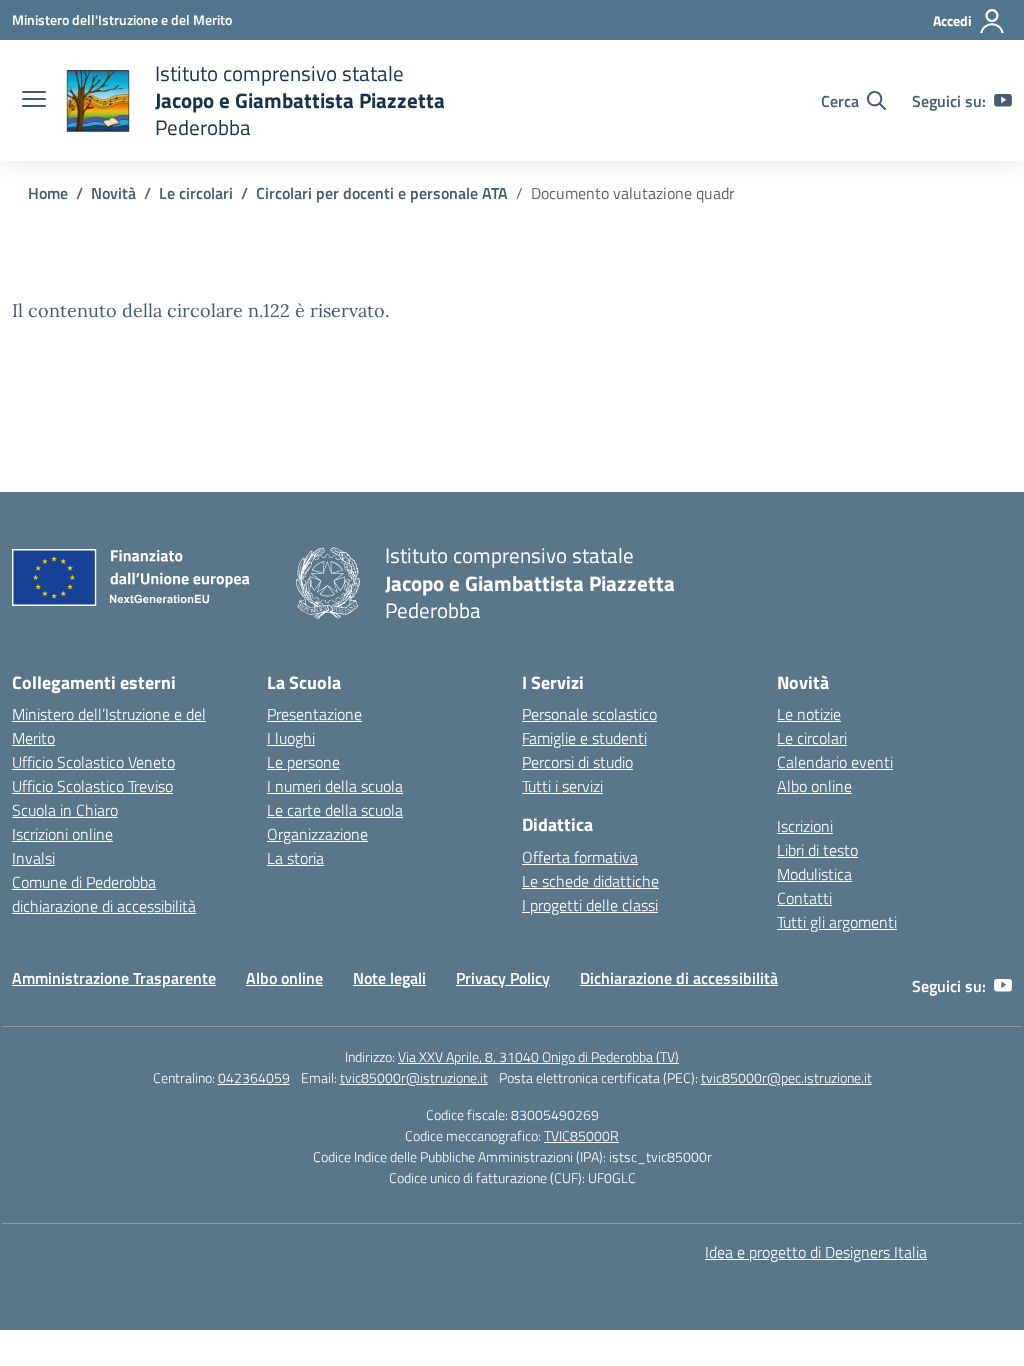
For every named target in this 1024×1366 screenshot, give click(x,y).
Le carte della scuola (335, 810)
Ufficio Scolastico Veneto (93, 762)
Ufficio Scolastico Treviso (92, 786)
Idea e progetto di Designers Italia (816, 1252)
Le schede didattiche (590, 881)
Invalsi (33, 858)
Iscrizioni (805, 826)
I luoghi (291, 738)
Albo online (814, 786)
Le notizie (809, 714)
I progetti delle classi (590, 905)
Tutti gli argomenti (837, 922)
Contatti (804, 898)
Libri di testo (817, 850)
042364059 (254, 1077)
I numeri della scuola (335, 786)
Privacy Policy (503, 978)
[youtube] (1003, 101)
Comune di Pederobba (84, 882)
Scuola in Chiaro (65, 810)
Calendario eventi (835, 762)
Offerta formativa (580, 857)
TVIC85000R (581, 1135)
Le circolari (812, 738)
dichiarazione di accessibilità (104, 906)
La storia (295, 858)
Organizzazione (317, 834)
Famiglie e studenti (584, 738)
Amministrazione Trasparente (114, 978)
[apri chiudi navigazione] (34, 101)
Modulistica (814, 874)
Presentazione (314, 714)
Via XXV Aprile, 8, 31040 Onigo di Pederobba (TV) (538, 1056)
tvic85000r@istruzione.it (414, 1077)
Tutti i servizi (562, 786)
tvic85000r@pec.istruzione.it (786, 1077)
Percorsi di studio (577, 762)
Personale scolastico (589, 714)
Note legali (389, 978)
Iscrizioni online (62, 834)
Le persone (303, 762)
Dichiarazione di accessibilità (679, 978)
